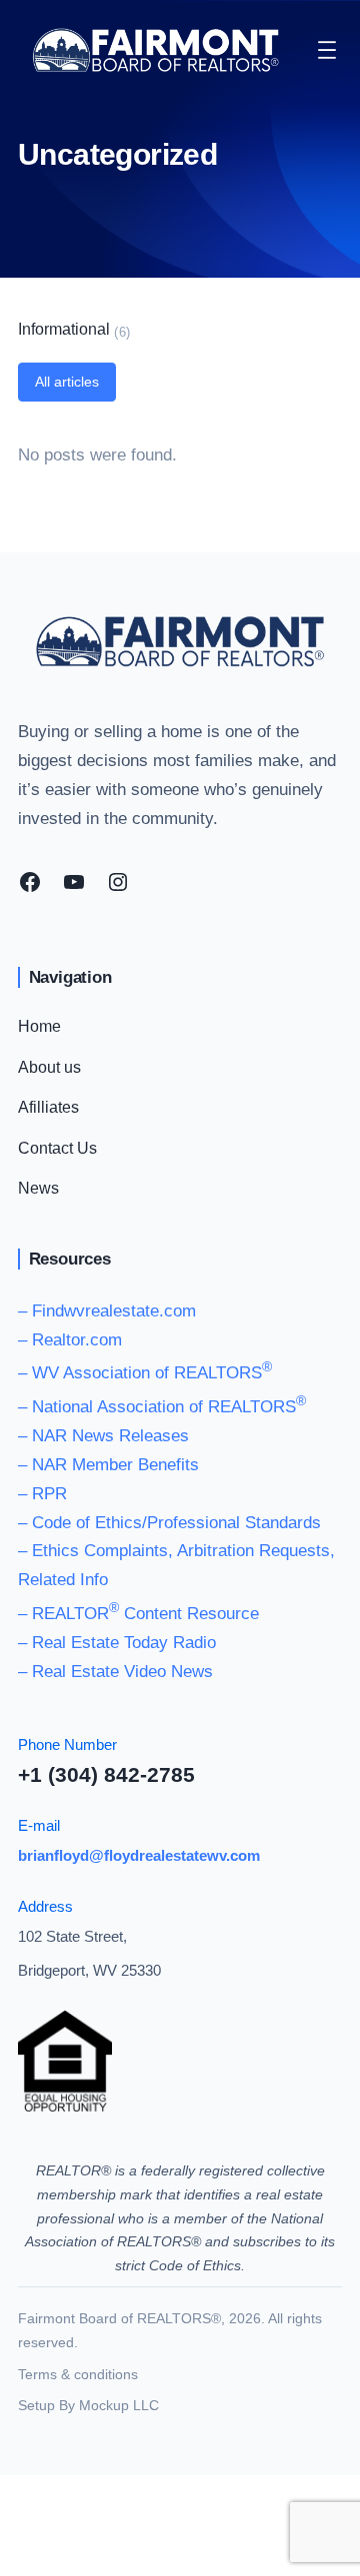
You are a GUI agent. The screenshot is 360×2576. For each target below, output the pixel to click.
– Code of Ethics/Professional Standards (169, 1523)
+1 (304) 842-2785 (106, 1774)
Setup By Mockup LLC (88, 2405)
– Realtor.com (70, 1340)
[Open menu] (327, 50)
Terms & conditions (78, 2374)
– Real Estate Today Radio (117, 1643)
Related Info (63, 1580)
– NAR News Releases (103, 1436)
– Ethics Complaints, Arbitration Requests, (176, 1551)
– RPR (42, 1494)
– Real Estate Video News (115, 1672)
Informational (64, 329)
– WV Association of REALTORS (145, 1373)
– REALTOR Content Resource (138, 1614)
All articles (67, 382)
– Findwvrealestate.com (107, 1311)
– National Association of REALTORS (162, 1407)
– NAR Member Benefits (108, 1465)
